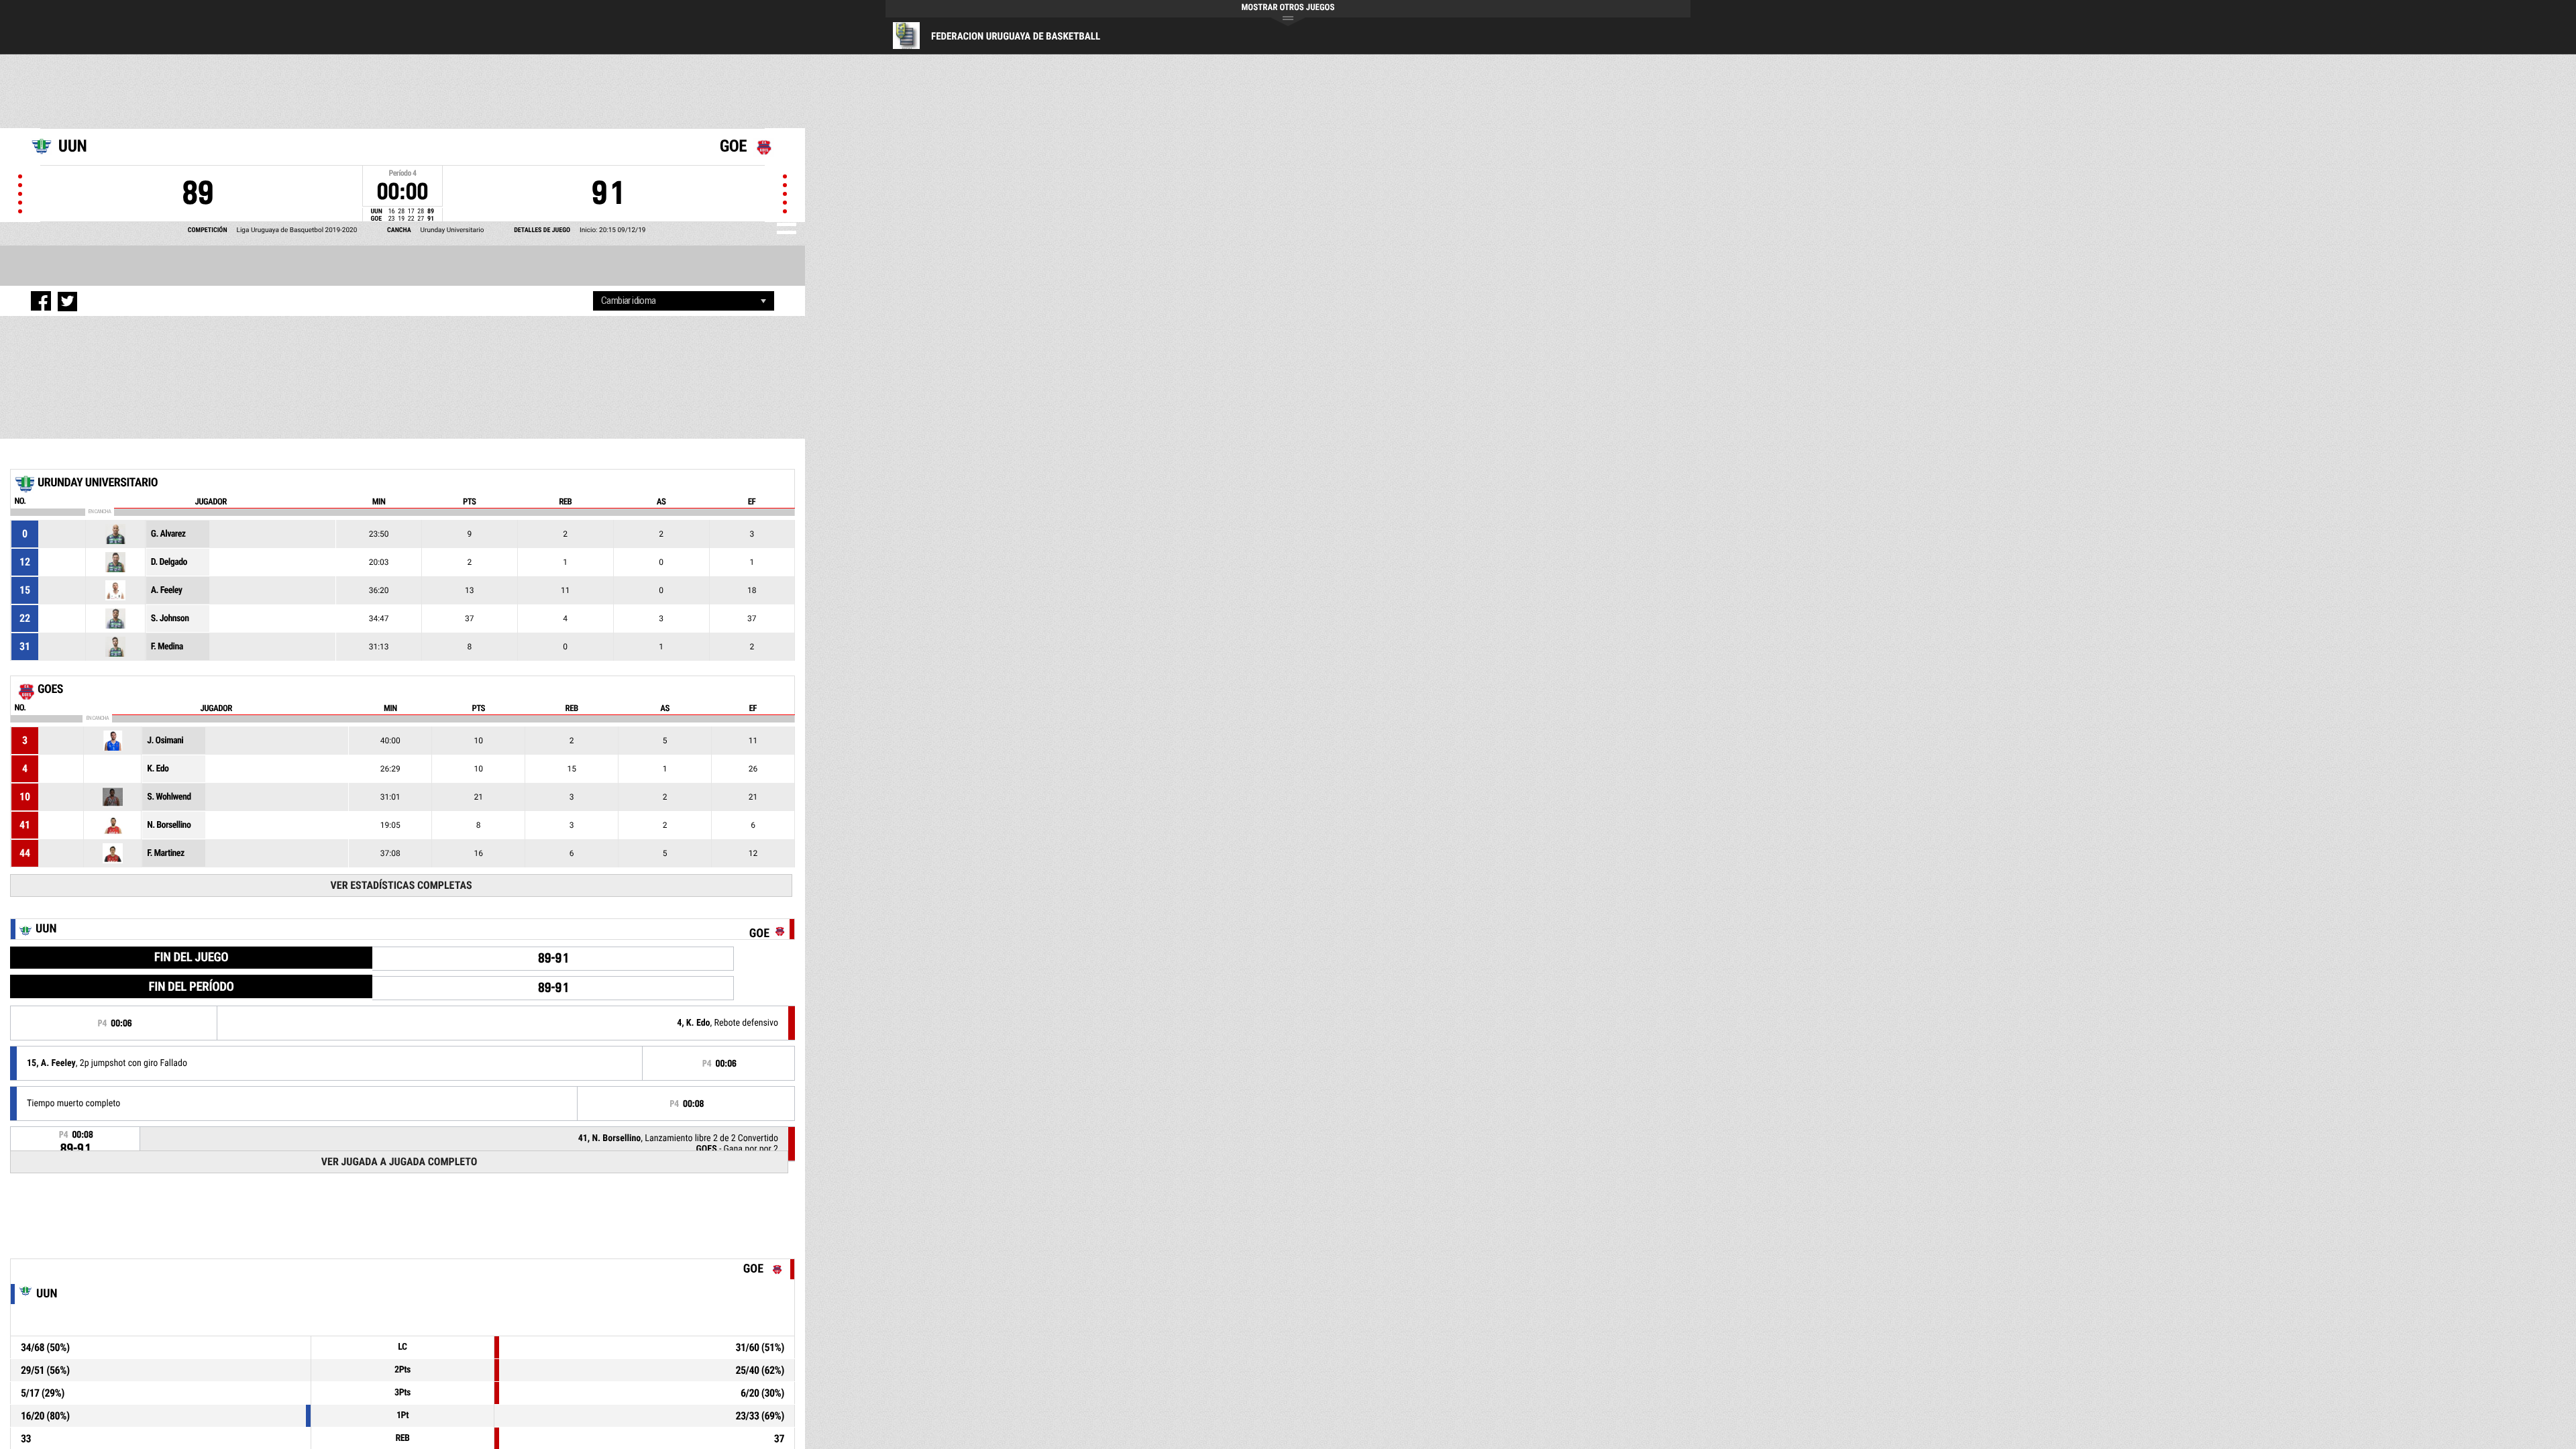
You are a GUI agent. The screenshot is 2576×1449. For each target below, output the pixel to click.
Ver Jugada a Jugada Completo (399, 1162)
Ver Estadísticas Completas (401, 885)
